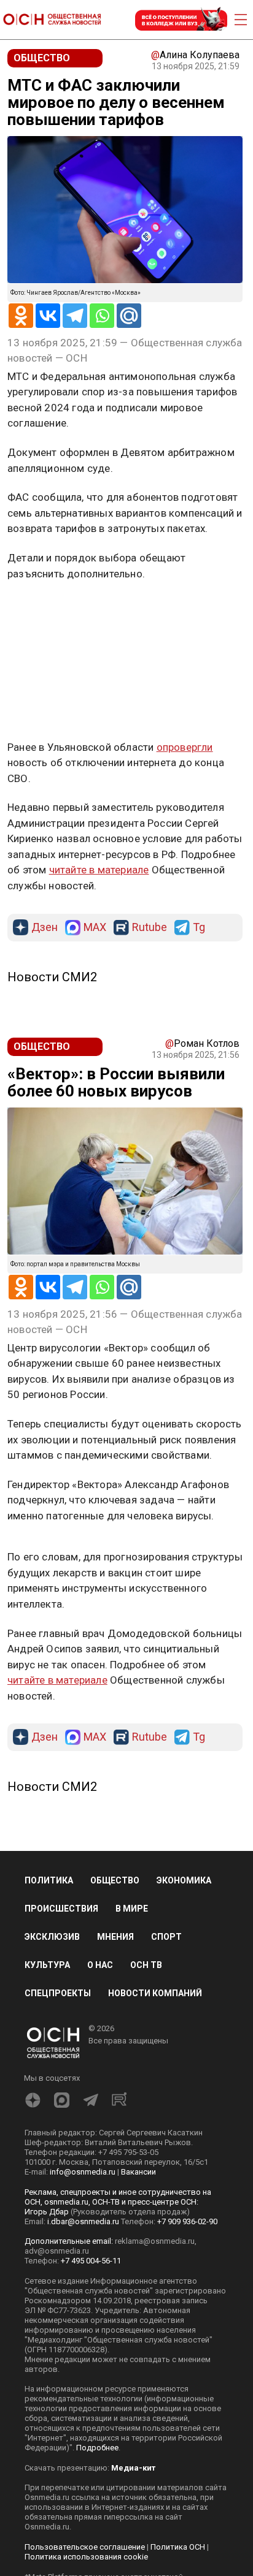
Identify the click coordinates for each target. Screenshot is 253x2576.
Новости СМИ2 (52, 977)
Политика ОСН (178, 2547)
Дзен (45, 928)
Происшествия (61, 1909)
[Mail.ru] (129, 316)
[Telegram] (75, 316)
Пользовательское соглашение (85, 2547)
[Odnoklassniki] (21, 316)
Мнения (115, 1937)
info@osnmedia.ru (83, 2172)
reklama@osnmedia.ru (155, 2241)
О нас (100, 1965)
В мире (132, 1909)
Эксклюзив (52, 1937)
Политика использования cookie (86, 2557)
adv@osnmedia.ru (57, 2251)
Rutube (150, 928)
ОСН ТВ (146, 1965)
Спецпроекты (58, 1993)
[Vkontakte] (48, 316)
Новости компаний (155, 1993)
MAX (95, 928)
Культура (47, 1965)
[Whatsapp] (102, 316)
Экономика (184, 1880)
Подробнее (97, 2448)
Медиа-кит (133, 2468)
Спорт (166, 1937)
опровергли (185, 747)
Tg (199, 928)
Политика (49, 1880)
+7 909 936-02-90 (187, 2221)
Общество (115, 1880)
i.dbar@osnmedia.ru (83, 2221)
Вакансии (138, 2172)
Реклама (46, 609)
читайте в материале (99, 870)
